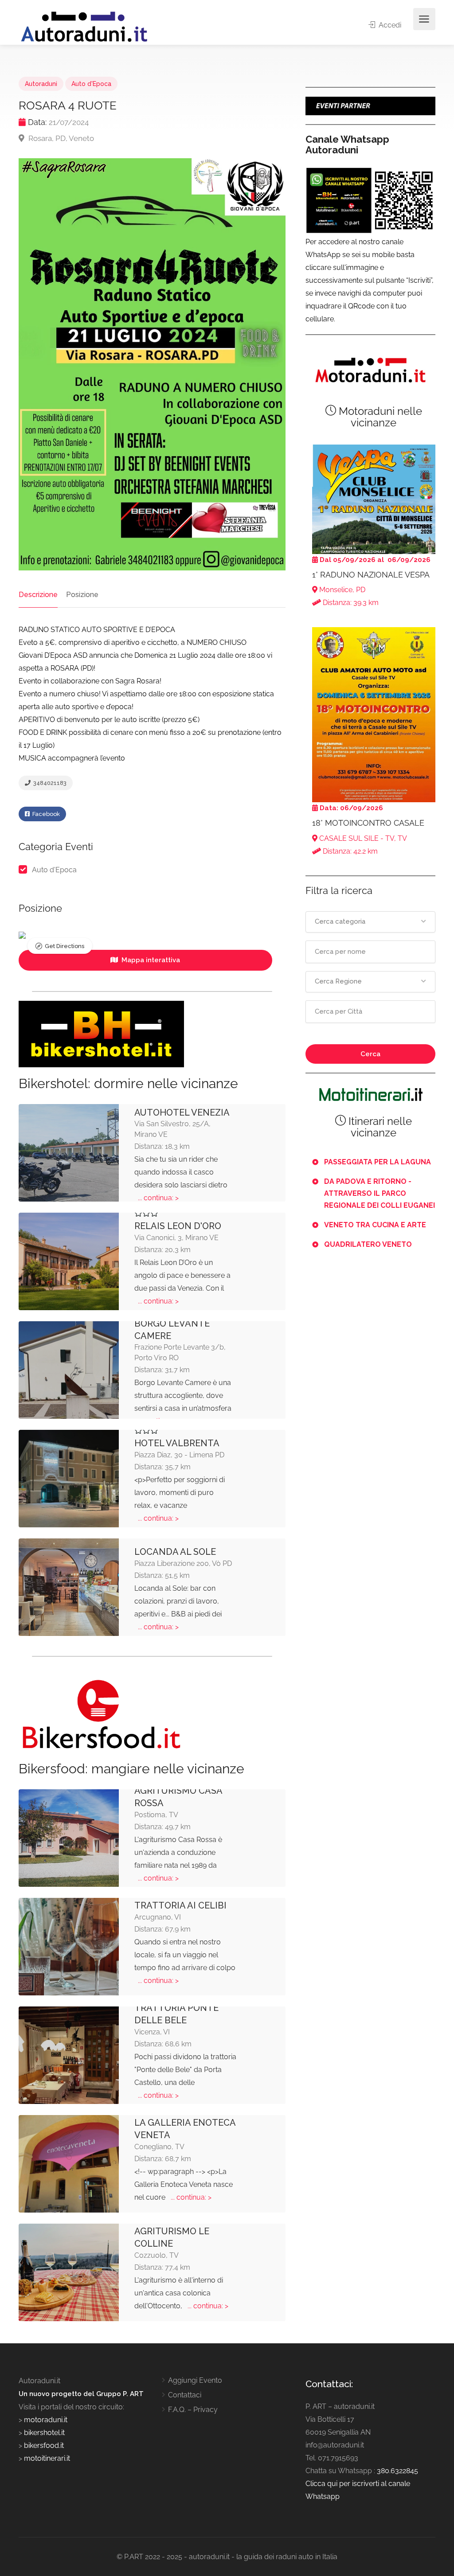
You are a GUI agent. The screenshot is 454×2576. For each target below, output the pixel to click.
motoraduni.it (45, 2420)
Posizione (82, 595)
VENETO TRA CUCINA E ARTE (375, 1225)
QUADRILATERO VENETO (368, 1244)
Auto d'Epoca (91, 84)
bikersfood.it (44, 2445)
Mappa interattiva (150, 960)
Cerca (370, 1054)
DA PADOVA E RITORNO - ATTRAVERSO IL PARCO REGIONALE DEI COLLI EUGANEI (380, 1193)
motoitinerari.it (46, 2458)
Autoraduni (41, 84)
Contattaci (185, 2395)
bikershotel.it (44, 2433)
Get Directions (65, 946)
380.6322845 (397, 2471)
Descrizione (38, 595)
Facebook (45, 814)
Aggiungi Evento (195, 2380)
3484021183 (49, 783)
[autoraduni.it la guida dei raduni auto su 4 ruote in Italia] (84, 27)
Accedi (389, 25)
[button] (370, 922)
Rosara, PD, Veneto (60, 138)
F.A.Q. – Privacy (193, 2410)
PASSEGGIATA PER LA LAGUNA (378, 1162)
